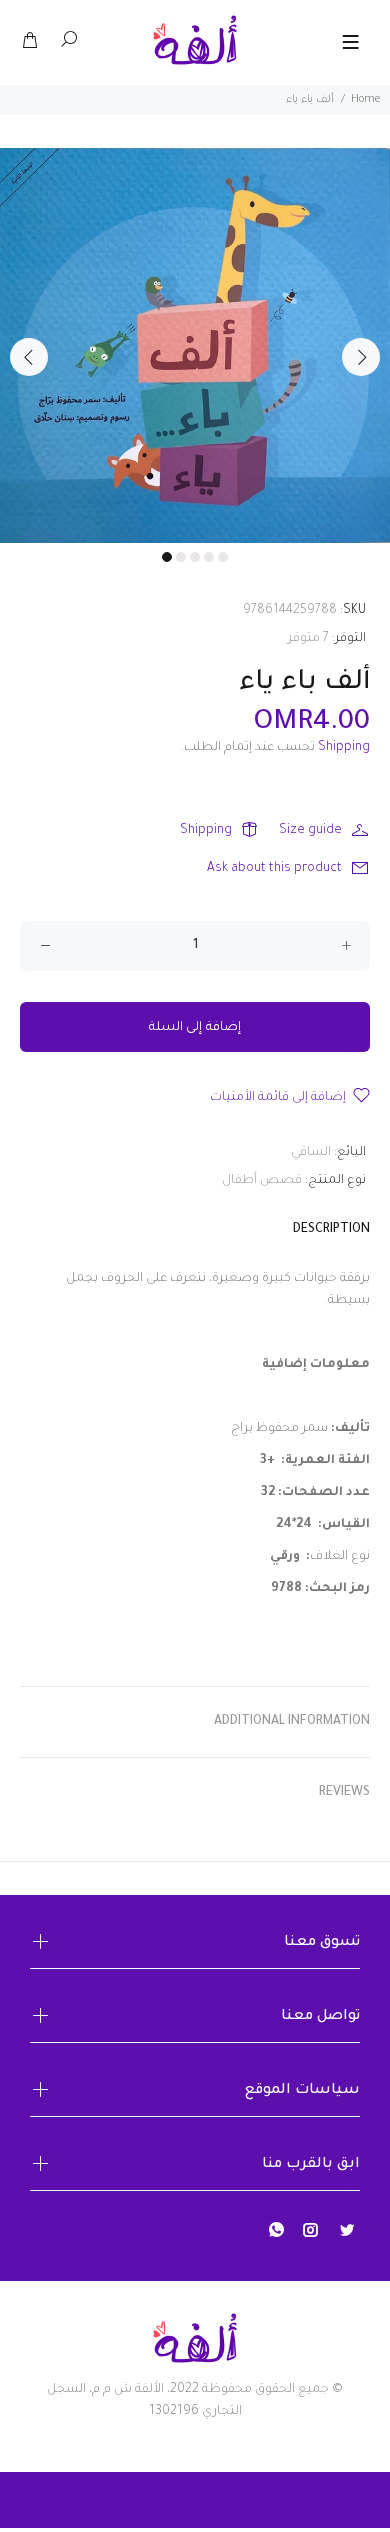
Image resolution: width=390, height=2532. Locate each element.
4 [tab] (209, 557)
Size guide (310, 831)
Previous (29, 357)
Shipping (344, 748)
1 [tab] (167, 557)
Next (361, 357)
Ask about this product (274, 869)
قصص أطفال (262, 1181)
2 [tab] (181, 557)
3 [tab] (195, 557)
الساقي (311, 1153)
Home (365, 100)
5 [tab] (223, 557)
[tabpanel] (195, 345)
